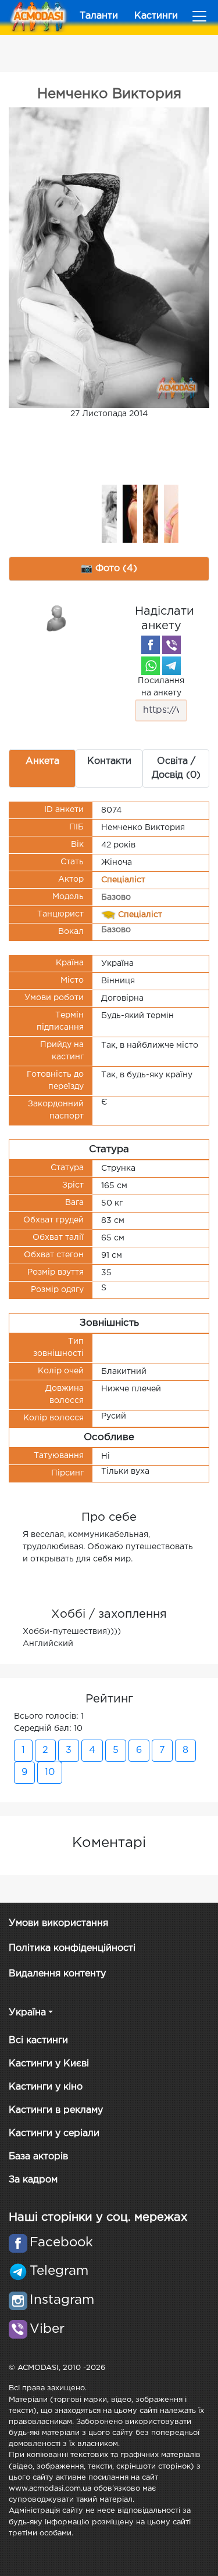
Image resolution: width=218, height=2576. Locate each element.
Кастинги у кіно (46, 2087)
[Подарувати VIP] (57, 618)
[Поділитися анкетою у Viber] (171, 645)
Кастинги (156, 16)
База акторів (38, 2157)
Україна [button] (27, 2013)
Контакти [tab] (109, 761)
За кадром (33, 2180)
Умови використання (58, 1923)
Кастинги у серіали (54, 2133)
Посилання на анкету (161, 687)
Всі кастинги (38, 2041)
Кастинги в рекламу (56, 2110)
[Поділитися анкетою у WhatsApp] (151, 666)
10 (50, 1772)
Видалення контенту (57, 1974)
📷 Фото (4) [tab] (109, 569)
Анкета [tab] (42, 761)
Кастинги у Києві (49, 2064)
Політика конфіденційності (72, 1948)
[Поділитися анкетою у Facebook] (151, 645)
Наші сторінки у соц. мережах (98, 2217)
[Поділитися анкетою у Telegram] (171, 666)
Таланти (99, 16)
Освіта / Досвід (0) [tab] (176, 768)
